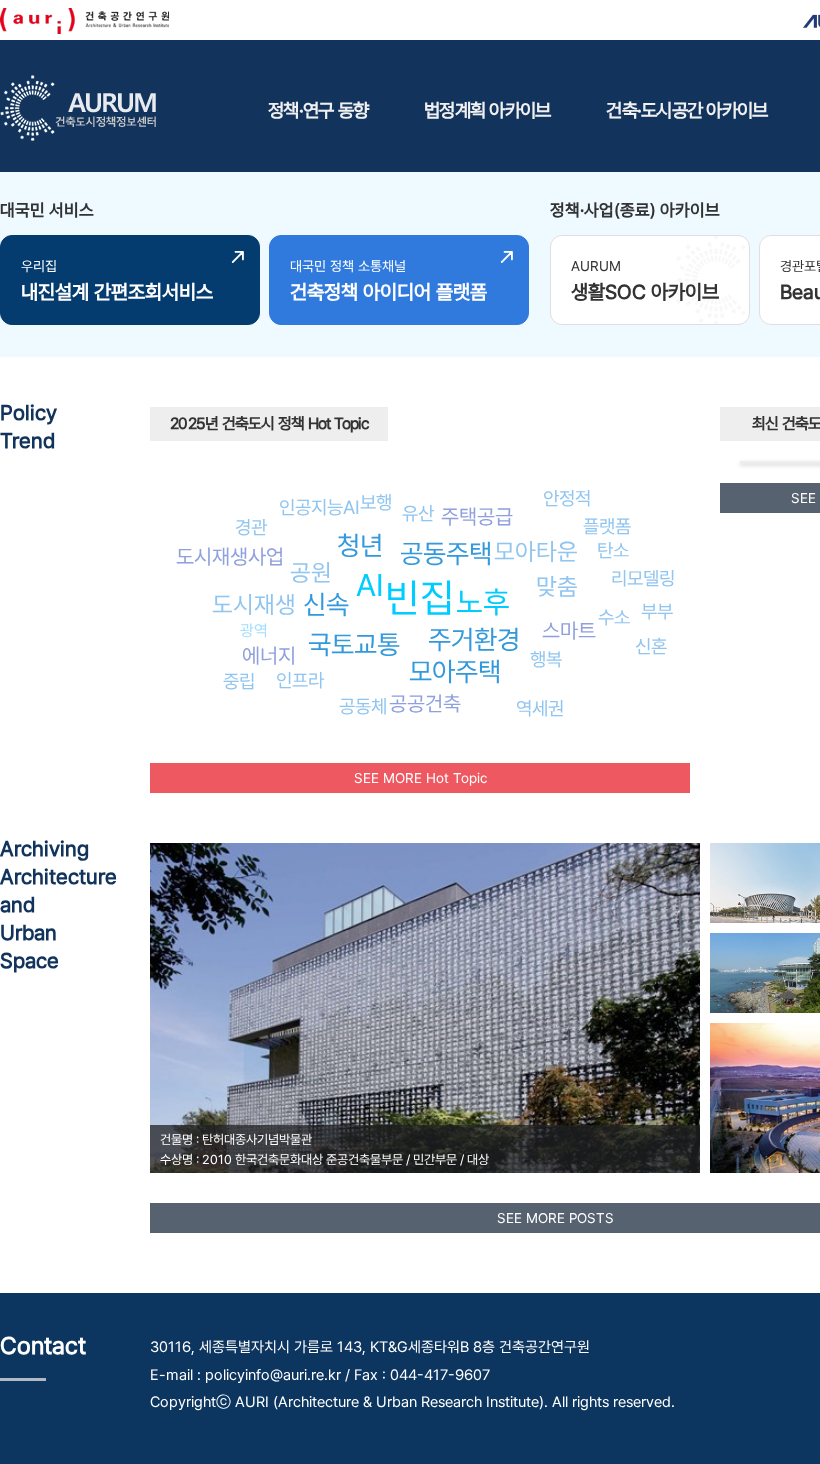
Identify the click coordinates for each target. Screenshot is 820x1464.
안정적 (567, 498)
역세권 (540, 708)
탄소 (613, 550)
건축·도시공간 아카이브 (686, 110)
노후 (483, 602)
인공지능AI (319, 507)
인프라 (300, 680)
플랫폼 (607, 526)
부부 (657, 611)
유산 (418, 513)
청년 (360, 545)
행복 (546, 659)
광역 (254, 630)
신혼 (651, 646)
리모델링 (643, 578)
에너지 (269, 655)
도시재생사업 (230, 556)
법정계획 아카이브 (487, 110)
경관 (251, 527)
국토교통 (354, 644)
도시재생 (254, 604)
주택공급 (477, 516)
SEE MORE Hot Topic (420, 778)
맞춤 (557, 586)
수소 (614, 617)
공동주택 (446, 553)
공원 (311, 572)
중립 (239, 681)
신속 (326, 604)
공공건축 (425, 703)
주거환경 (474, 639)
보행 (376, 502)
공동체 (363, 706)
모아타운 (536, 551)
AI (370, 585)
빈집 (420, 597)
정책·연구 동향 (318, 110)
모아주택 (455, 671)
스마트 (569, 630)
